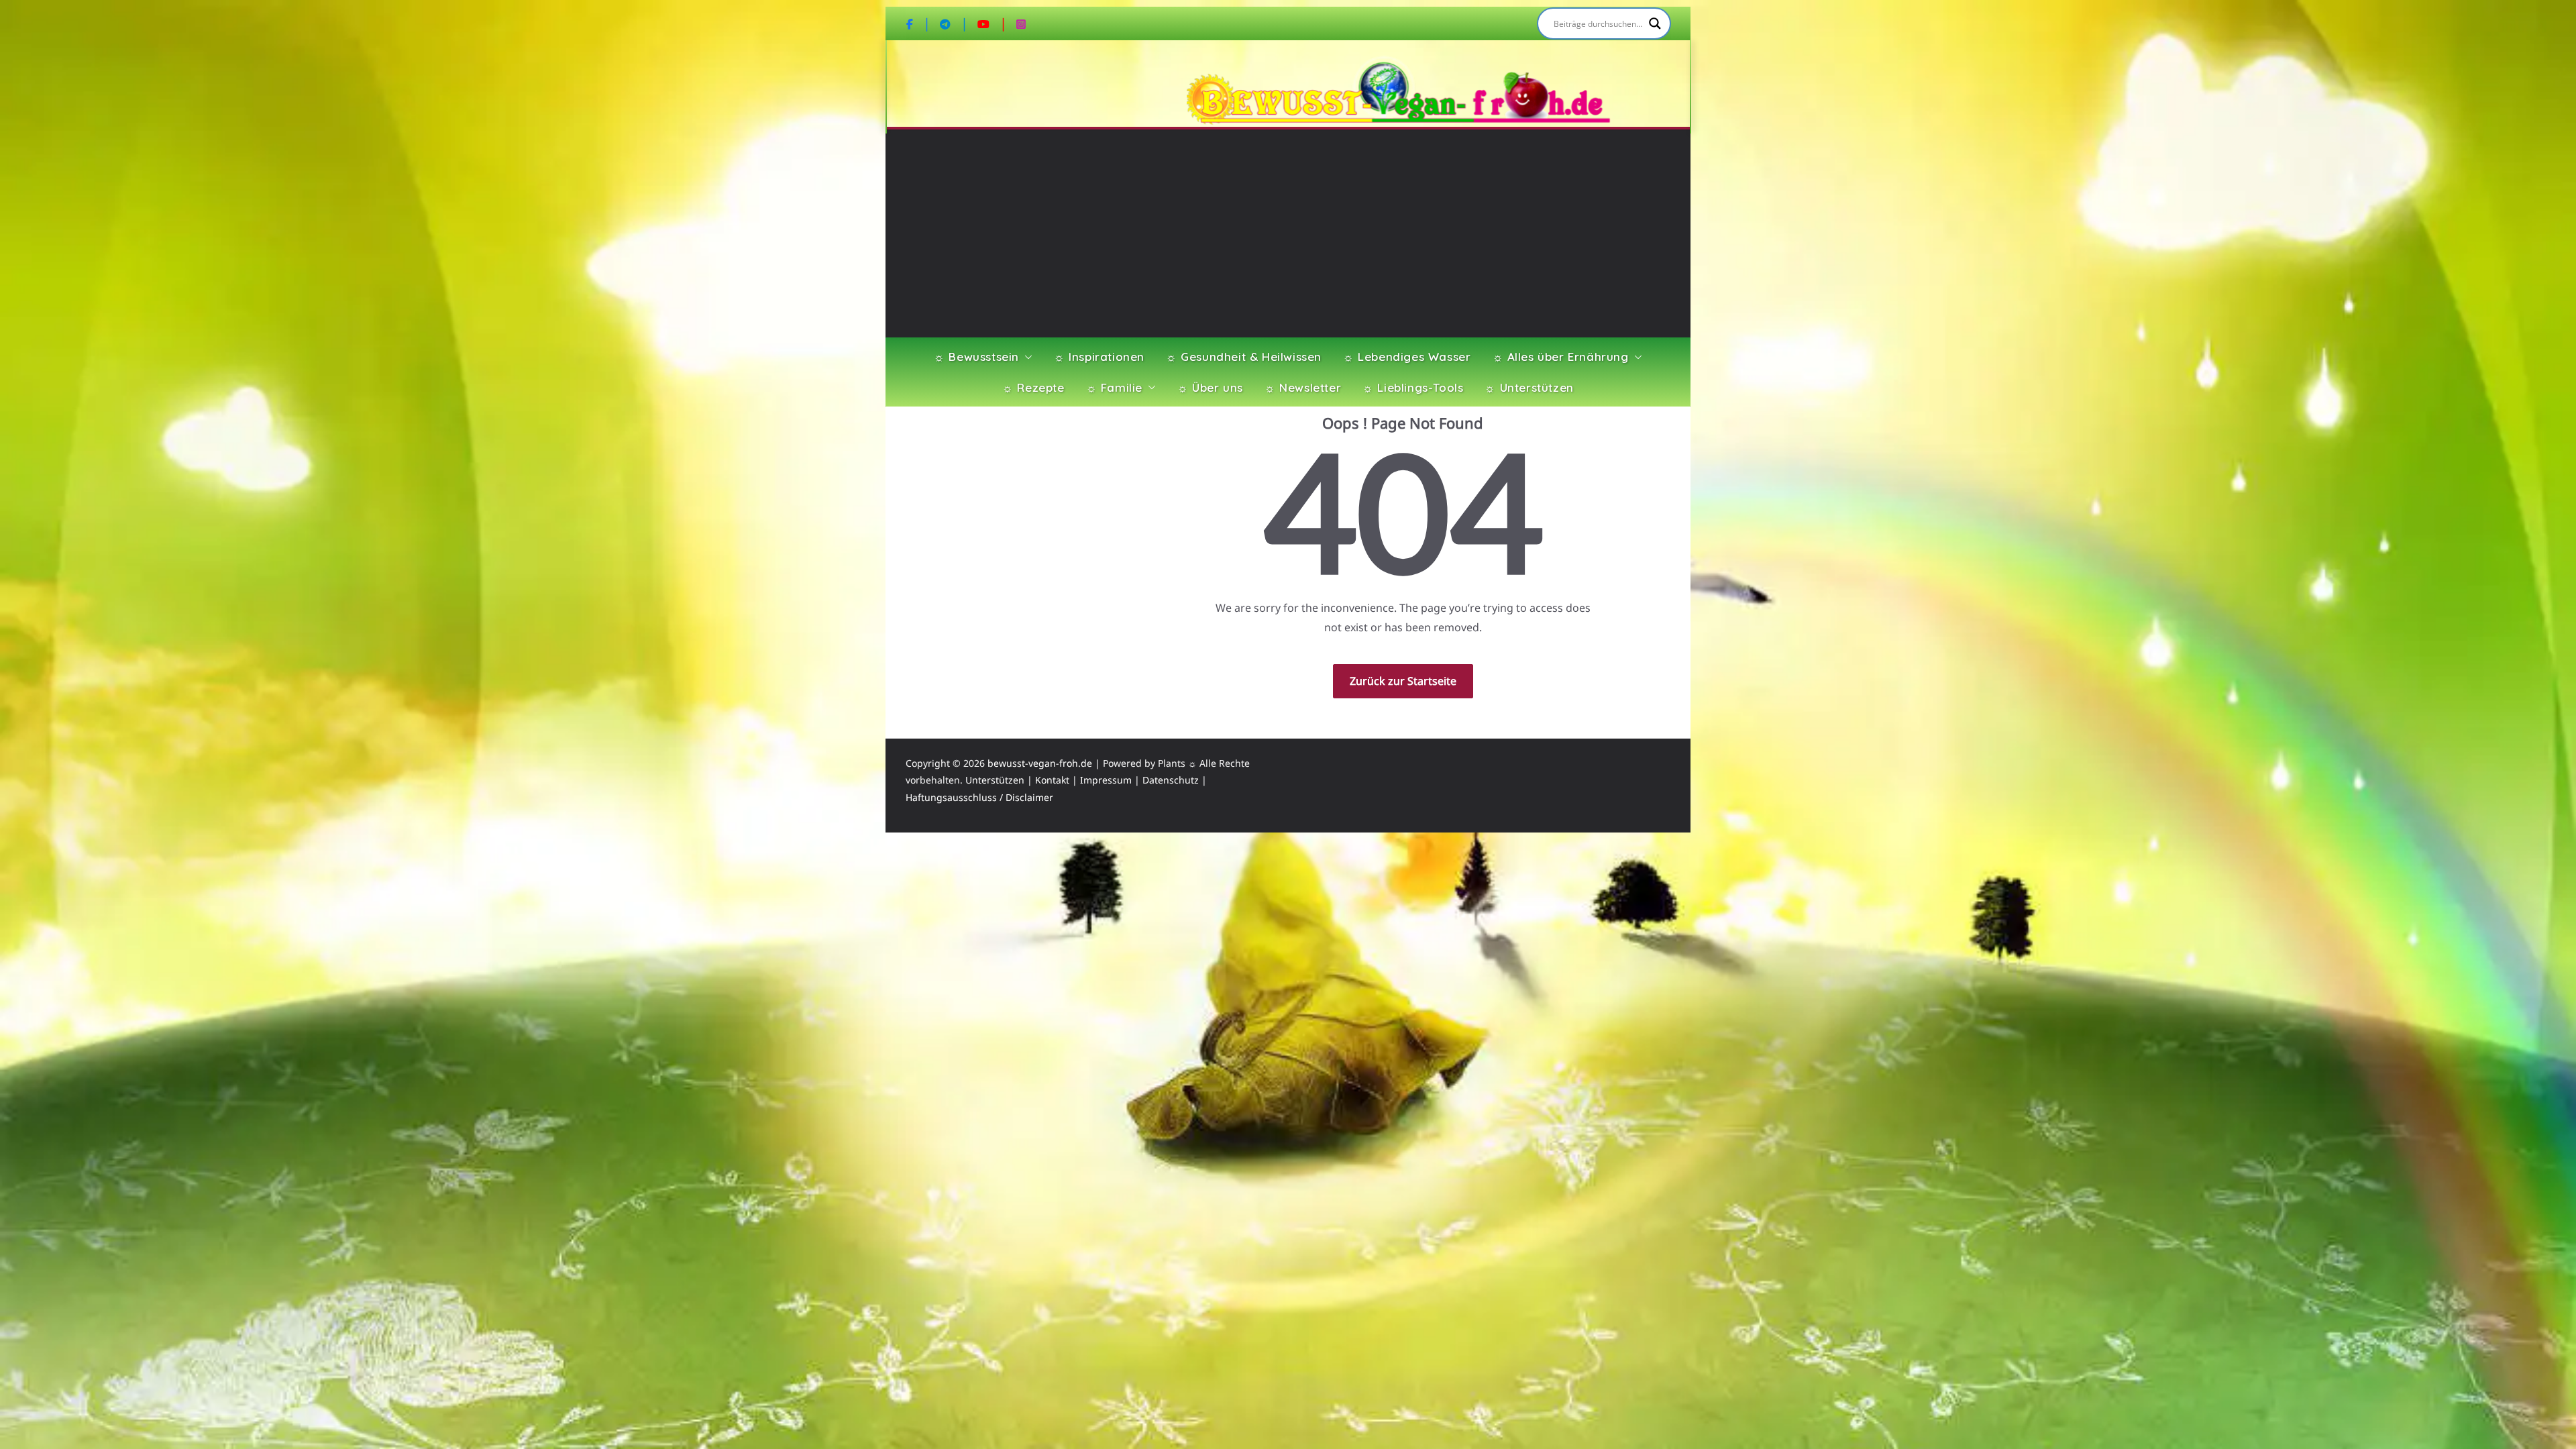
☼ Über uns (1210, 387)
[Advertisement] (1288, 237)
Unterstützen (995, 780)
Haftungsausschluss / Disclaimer (979, 797)
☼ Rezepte (1033, 387)
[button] (1026, 357)
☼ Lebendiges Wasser (1407, 357)
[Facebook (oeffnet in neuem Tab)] (918, 23)
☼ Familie (1114, 387)
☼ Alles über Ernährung (1561, 357)
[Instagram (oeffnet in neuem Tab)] (1021, 23)
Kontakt (1052, 780)
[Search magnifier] (1655, 23)
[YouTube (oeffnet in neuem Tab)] (992, 23)
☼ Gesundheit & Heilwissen (1244, 357)
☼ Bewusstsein (976, 357)
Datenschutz (1171, 780)
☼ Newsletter (1303, 387)
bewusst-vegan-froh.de (1040, 763)
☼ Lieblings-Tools (1413, 387)
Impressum (1106, 780)
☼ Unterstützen (1529, 387)
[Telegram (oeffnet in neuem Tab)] (954, 23)
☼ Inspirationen (1099, 357)
